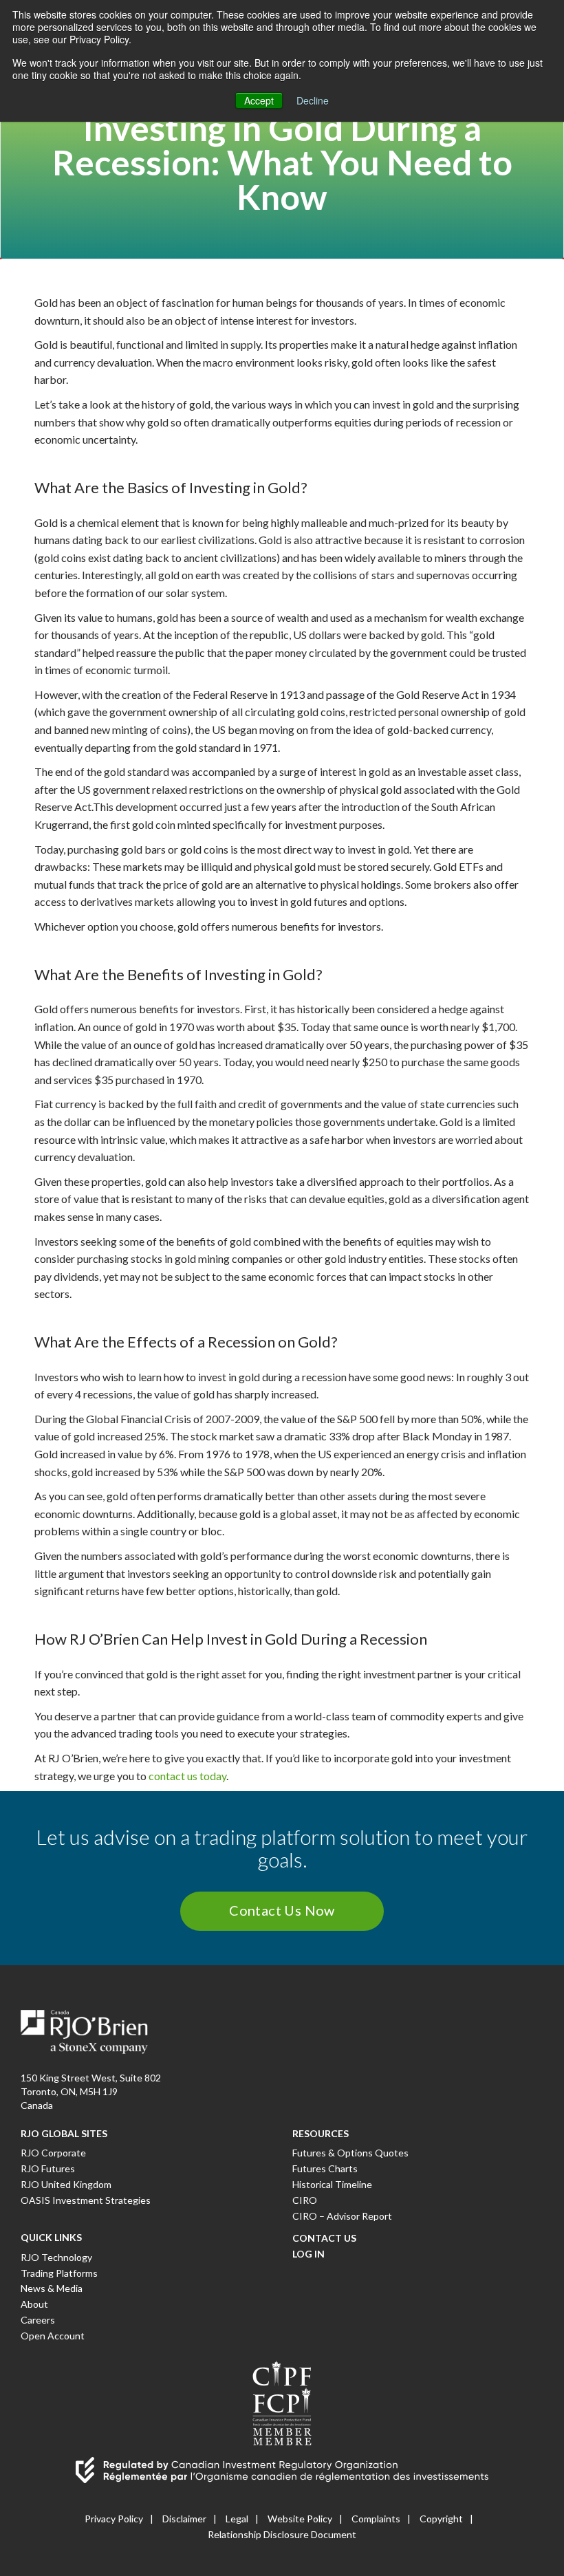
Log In (308, 2254)
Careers (38, 2320)
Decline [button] (313, 100)
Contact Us (324, 2238)
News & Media (52, 2288)
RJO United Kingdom (66, 2184)
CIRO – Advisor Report (342, 2216)
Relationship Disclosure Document (282, 2534)
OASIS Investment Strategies (86, 2200)
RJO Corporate (53, 2153)
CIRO (305, 2200)
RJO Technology (56, 2257)
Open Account (53, 2336)
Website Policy (300, 2519)
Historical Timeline (332, 2184)
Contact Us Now (282, 1910)
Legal (237, 2519)
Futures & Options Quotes (350, 2153)
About (34, 2304)
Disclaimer (184, 2519)
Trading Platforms (59, 2273)
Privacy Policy (114, 2519)
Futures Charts (325, 2168)
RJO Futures (48, 2168)
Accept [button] (259, 100)
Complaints (376, 2519)
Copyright (441, 2519)
